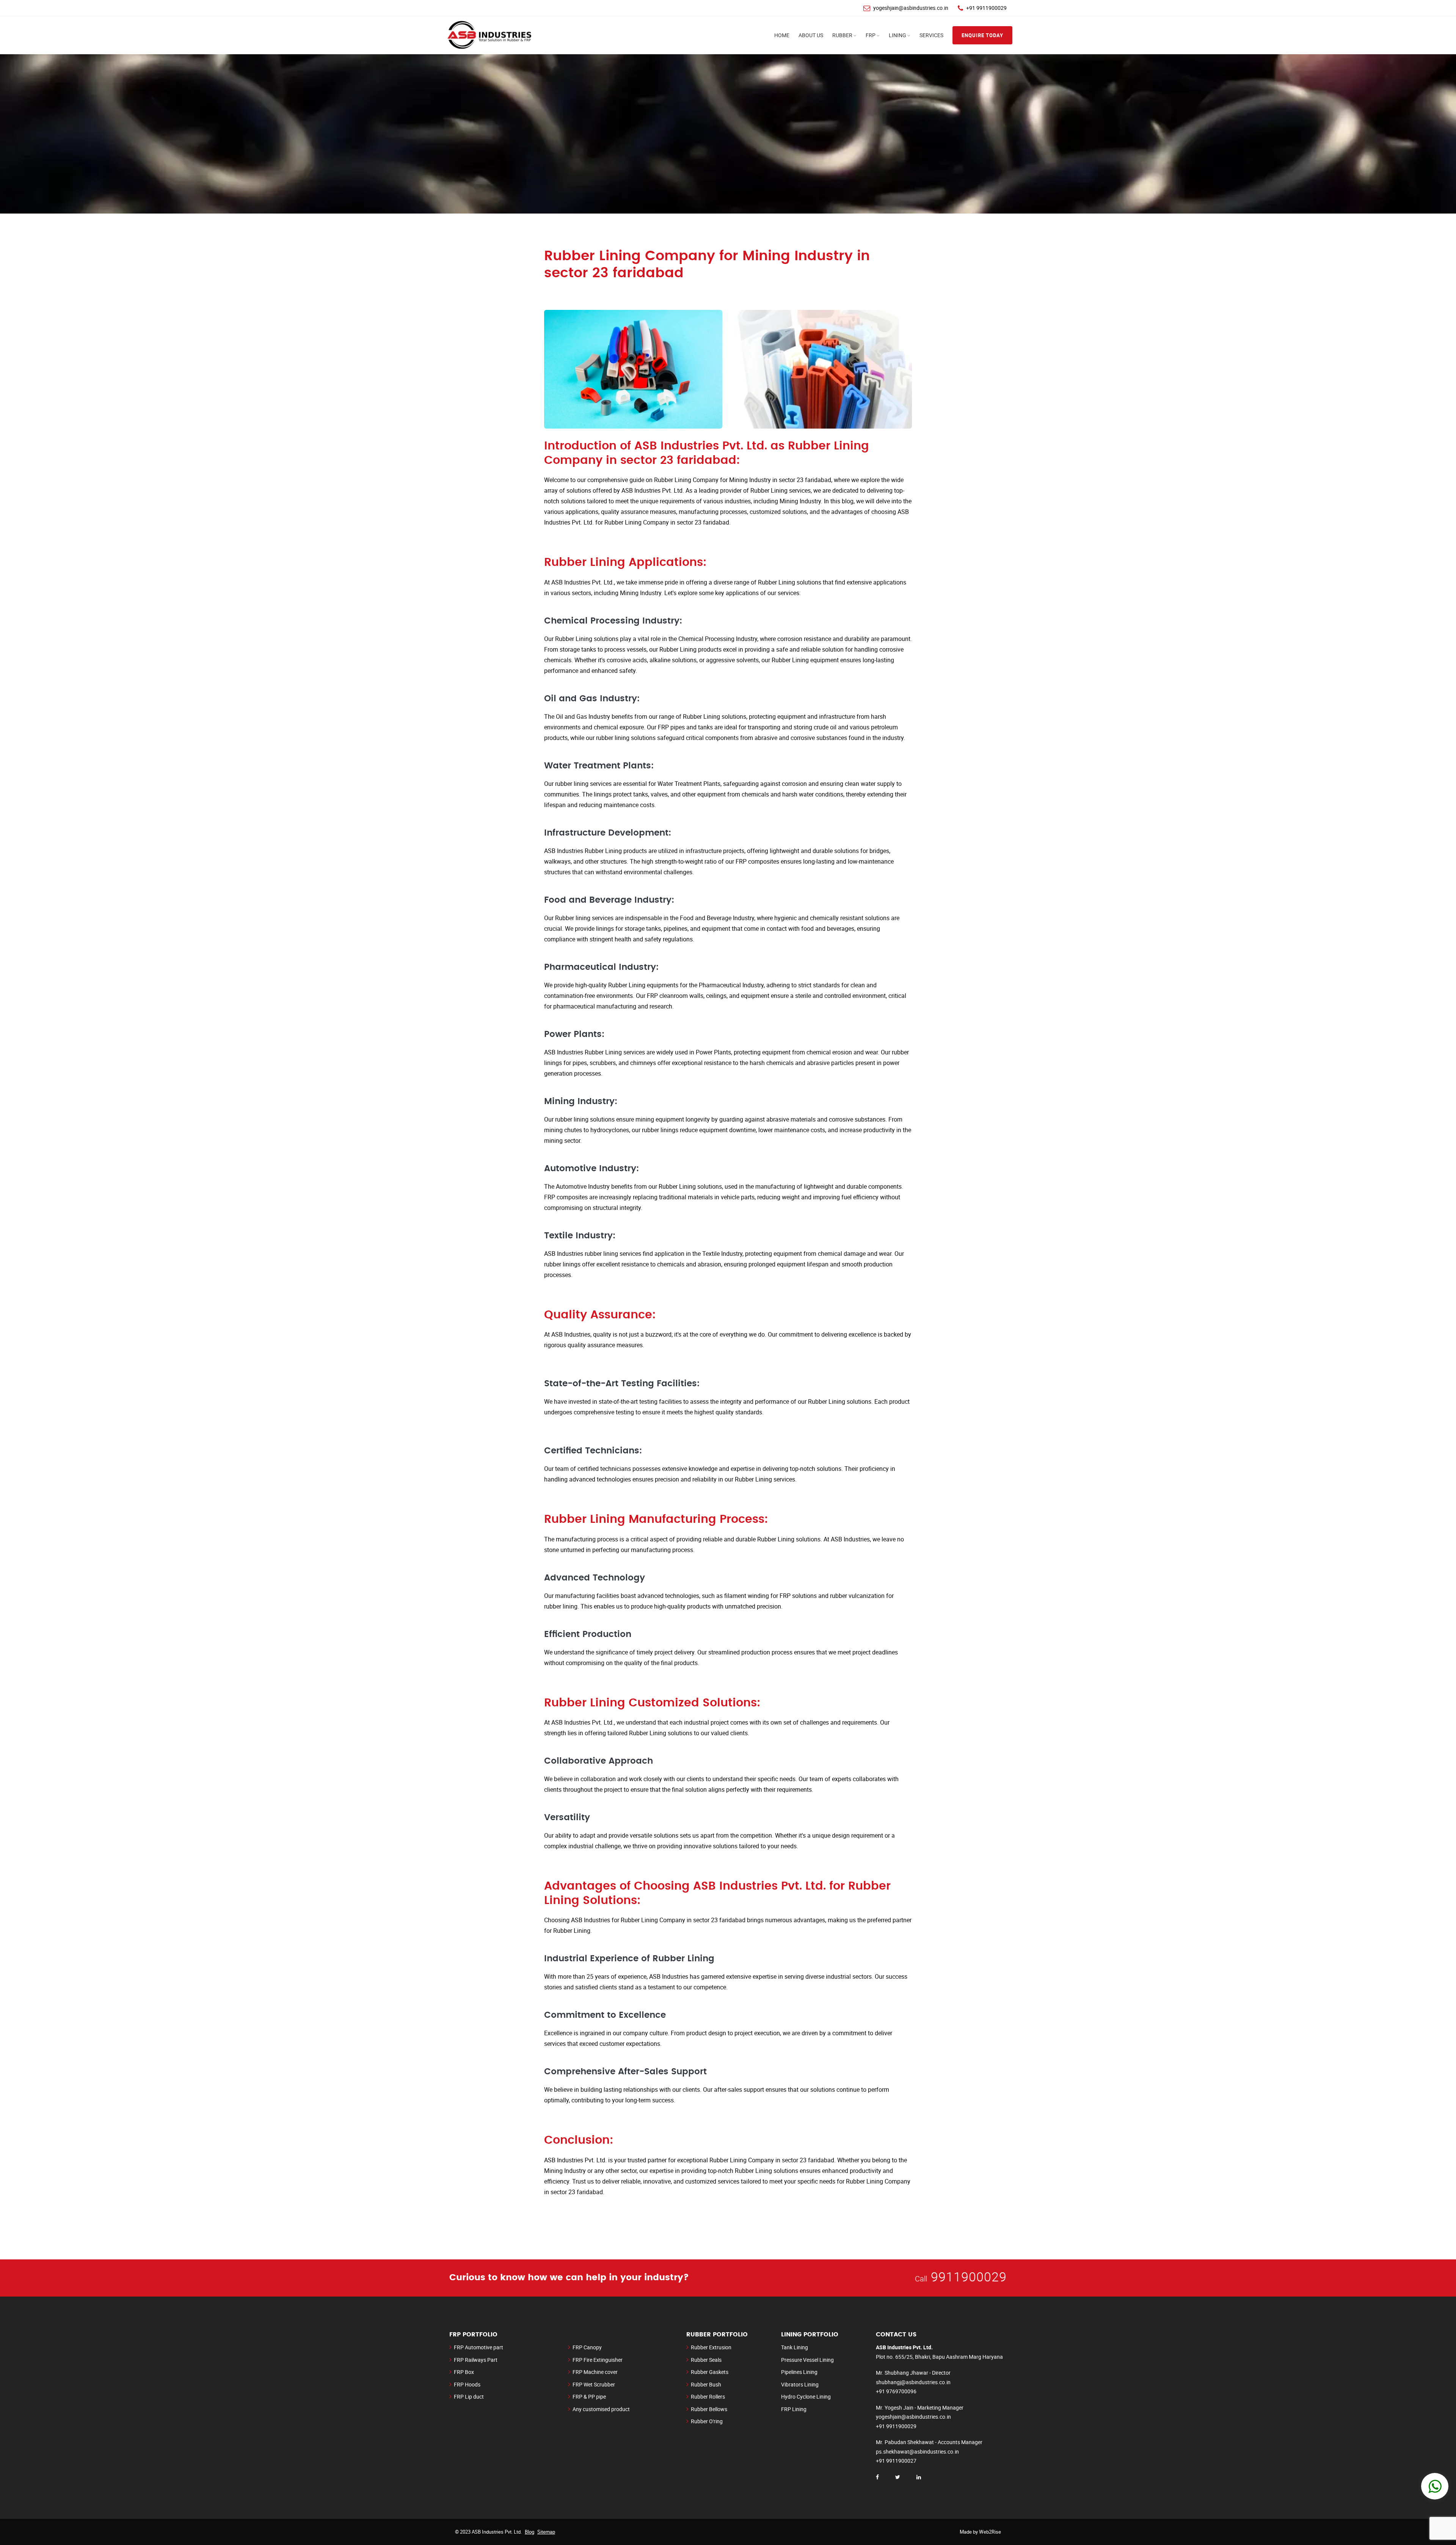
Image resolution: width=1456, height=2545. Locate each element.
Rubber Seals (706, 2360)
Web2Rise (990, 2532)
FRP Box (464, 2372)
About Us (811, 35)
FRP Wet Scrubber (594, 2384)
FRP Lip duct (469, 2397)
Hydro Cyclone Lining (806, 2397)
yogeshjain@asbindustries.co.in (911, 8)
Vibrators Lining (800, 2384)
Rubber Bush (706, 2384)
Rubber (842, 35)
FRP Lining (794, 2409)
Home (782, 35)
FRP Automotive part (479, 2347)
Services (931, 35)
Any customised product (601, 2409)
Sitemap (546, 2532)
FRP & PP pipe (589, 2397)
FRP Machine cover (595, 2372)
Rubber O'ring (707, 2421)
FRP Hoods (467, 2384)
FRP (871, 35)
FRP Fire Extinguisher (598, 2360)
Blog (530, 2532)
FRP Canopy (587, 2347)
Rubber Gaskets (710, 2372)
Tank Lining (795, 2347)
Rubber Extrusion (711, 2347)
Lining (897, 35)
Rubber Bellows (709, 2409)
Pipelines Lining (799, 2372)
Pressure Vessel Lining (807, 2360)
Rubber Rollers (708, 2397)
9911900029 (969, 2276)
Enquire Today (982, 35)
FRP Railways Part (476, 2360)
